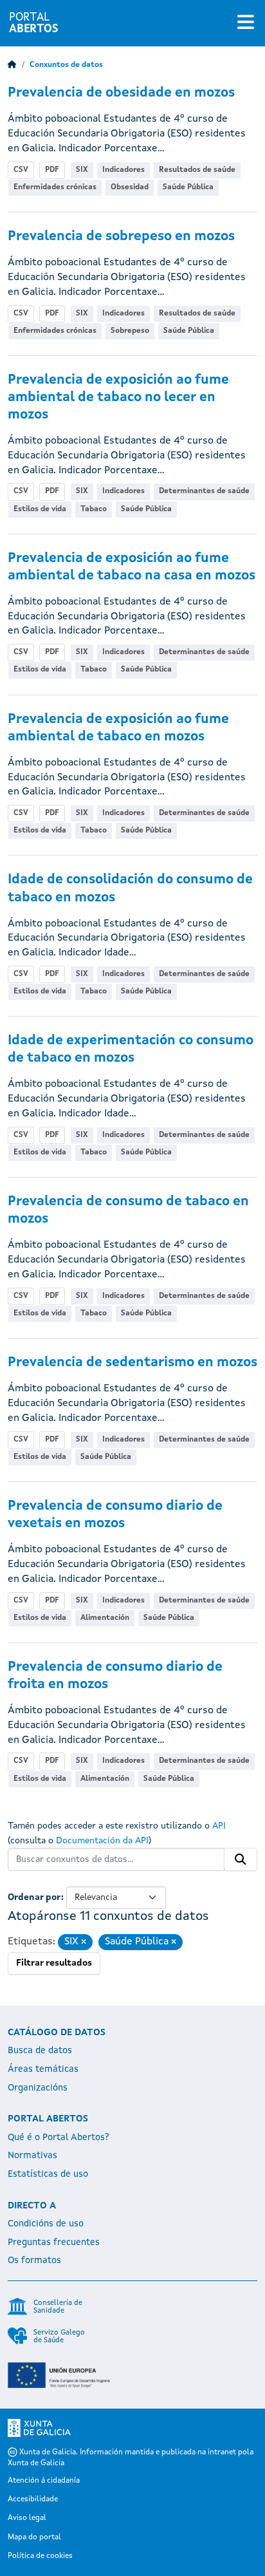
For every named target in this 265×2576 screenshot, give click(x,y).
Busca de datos (40, 2051)
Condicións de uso (46, 2224)
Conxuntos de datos (66, 65)
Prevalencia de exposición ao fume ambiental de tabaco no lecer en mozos (118, 398)
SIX (82, 170)
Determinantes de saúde (204, 491)
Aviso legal (27, 2518)
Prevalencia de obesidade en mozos (121, 93)
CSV (21, 170)
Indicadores (123, 170)
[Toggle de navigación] (246, 23)
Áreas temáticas (43, 2069)
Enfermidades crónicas (55, 187)
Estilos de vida (40, 509)
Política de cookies (40, 2556)
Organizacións (38, 2088)
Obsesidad (130, 187)
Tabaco (94, 509)
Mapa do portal (34, 2537)
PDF (52, 170)
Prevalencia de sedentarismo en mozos (132, 1363)
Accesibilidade (33, 2499)
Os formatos (34, 2261)
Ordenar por (34, 1897)
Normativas (32, 2156)
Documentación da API (102, 1841)
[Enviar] (241, 1859)
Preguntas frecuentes (54, 2242)
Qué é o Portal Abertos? (59, 2138)
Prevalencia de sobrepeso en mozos (121, 237)
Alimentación (105, 1618)
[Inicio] (12, 65)
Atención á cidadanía (44, 2481)
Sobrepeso (130, 331)
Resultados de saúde (197, 170)
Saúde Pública (188, 187)
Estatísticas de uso (48, 2174)
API (219, 1826)
